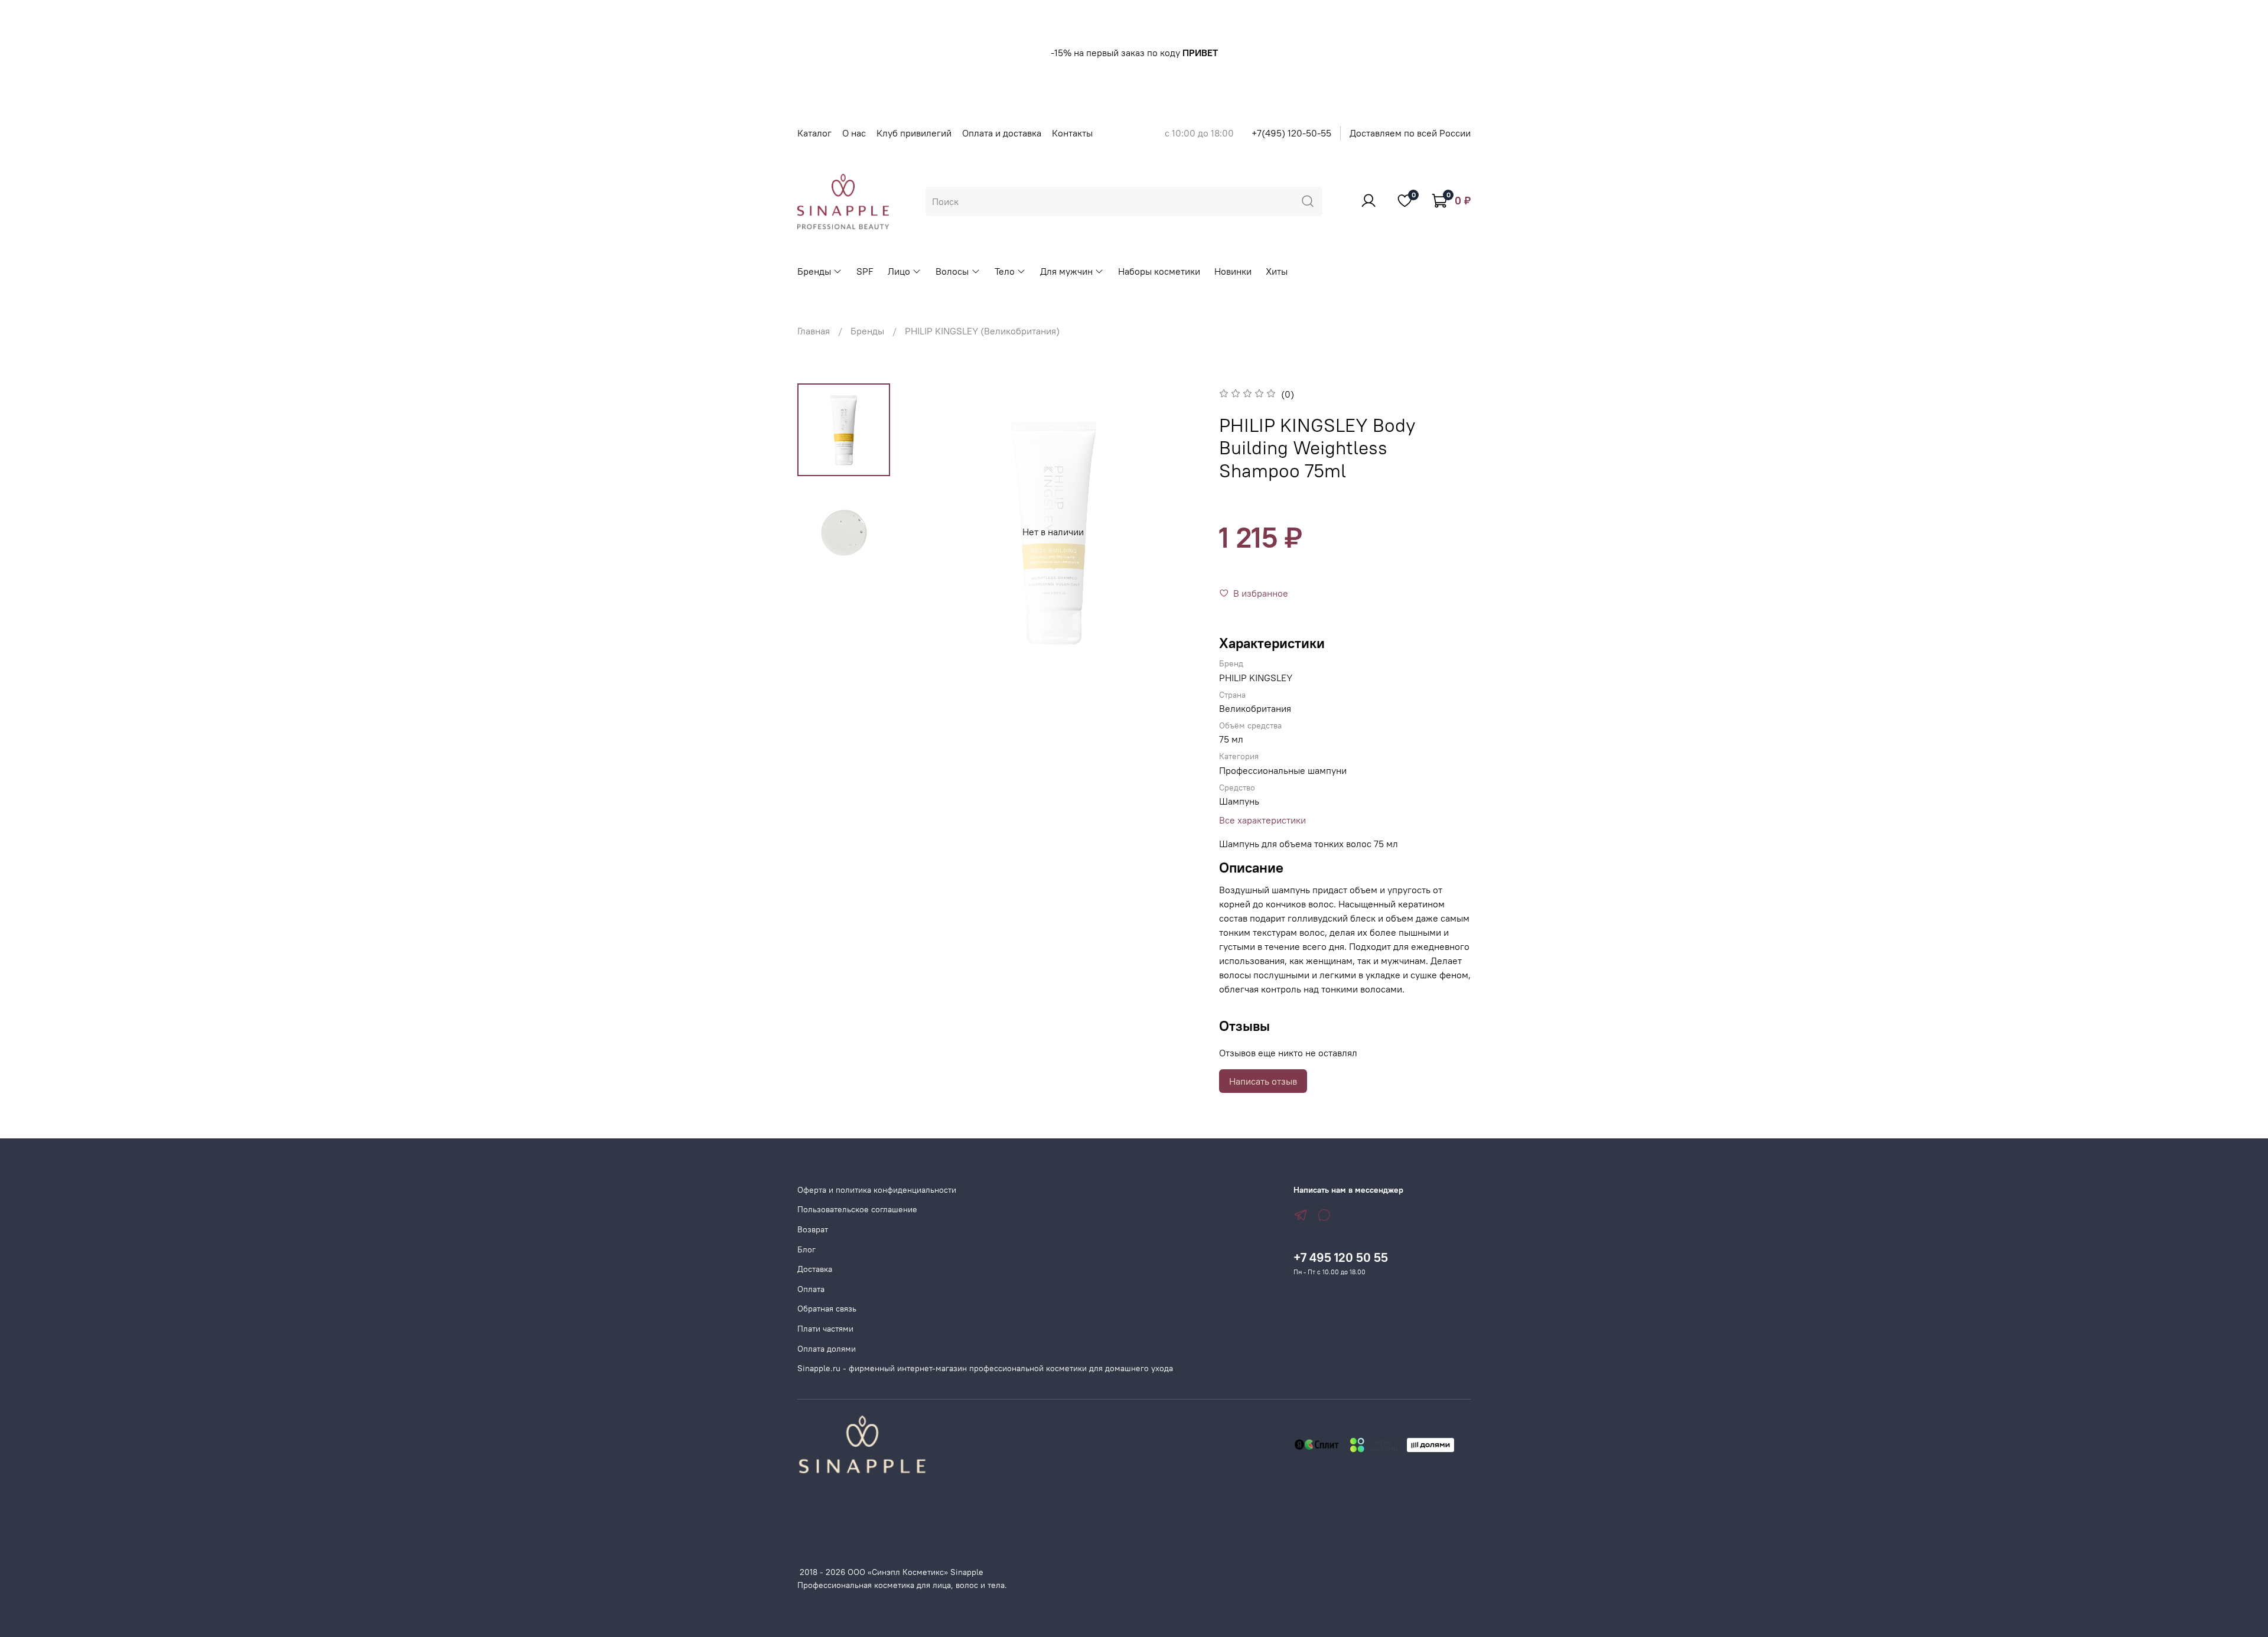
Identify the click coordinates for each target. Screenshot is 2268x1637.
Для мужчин (1066, 271)
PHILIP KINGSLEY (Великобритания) (982, 331)
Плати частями (825, 1329)
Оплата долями (827, 1349)
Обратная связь (827, 1309)
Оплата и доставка (1002, 133)
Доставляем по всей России (1410, 133)
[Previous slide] (928, 532)
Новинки (1233, 271)
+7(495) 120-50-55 (1291, 133)
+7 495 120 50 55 (1341, 1257)
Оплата (811, 1289)
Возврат (813, 1229)
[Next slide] (1178, 532)
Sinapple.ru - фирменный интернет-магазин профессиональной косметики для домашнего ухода (985, 1368)
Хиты (1277, 271)
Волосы (952, 271)
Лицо (899, 271)
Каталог (814, 133)
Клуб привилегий (914, 133)
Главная (814, 331)
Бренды (814, 271)
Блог (806, 1249)
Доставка (815, 1269)
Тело (1005, 271)
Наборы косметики (1159, 271)
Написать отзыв (1263, 1081)
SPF (865, 271)
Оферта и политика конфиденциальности (877, 1190)
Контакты (1072, 133)
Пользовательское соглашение (857, 1209)
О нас (854, 133)
